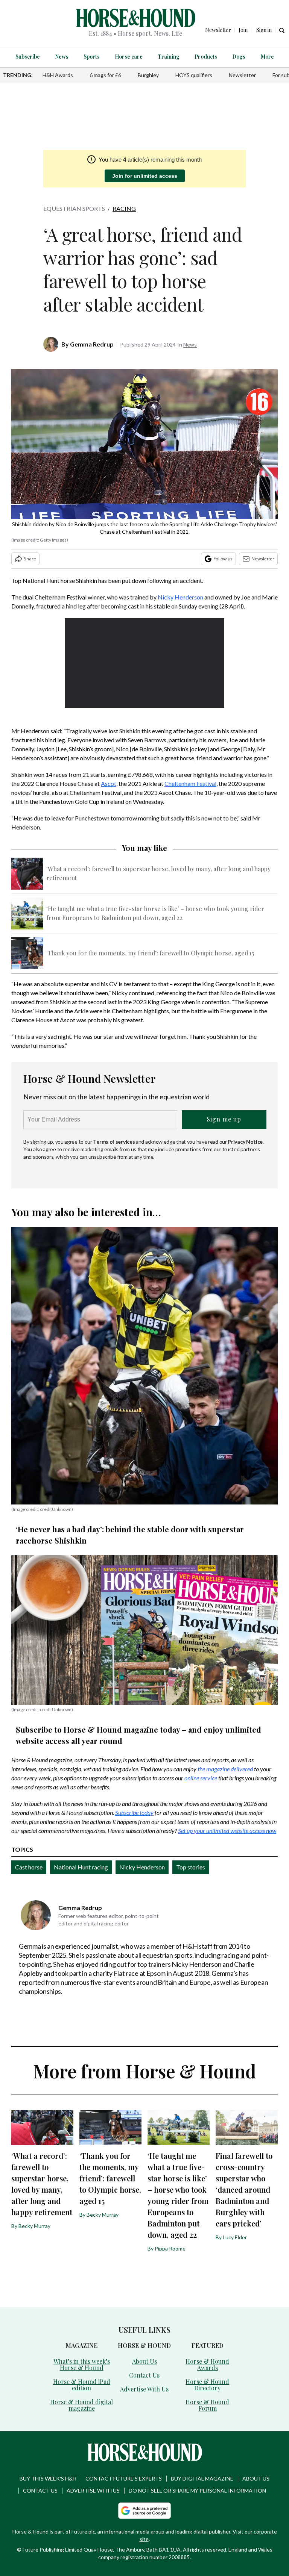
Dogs (239, 57)
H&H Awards (58, 75)
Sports (92, 57)
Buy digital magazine (202, 2478)
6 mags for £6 (105, 75)
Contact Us (144, 2375)
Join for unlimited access (145, 176)
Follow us (223, 559)
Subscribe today (134, 1812)
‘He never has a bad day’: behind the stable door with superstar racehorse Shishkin (130, 1535)
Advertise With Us (144, 2389)
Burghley (148, 75)
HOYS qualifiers (194, 75)
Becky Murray (34, 2226)
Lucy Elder (235, 2237)
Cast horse (29, 1867)
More (267, 57)
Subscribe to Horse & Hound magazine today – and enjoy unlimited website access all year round (138, 1735)
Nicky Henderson (180, 597)
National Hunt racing (81, 1867)
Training (169, 57)
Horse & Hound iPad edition (82, 2385)
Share (30, 559)
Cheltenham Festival (190, 783)
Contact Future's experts (124, 2478)
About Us (144, 2361)
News (62, 57)
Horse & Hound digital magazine (81, 2405)
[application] (145, 663)
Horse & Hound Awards (207, 2364)
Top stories (191, 1867)
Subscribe (28, 57)
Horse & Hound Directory (207, 2385)
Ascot (109, 783)
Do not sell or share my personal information (197, 2490)
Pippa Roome (170, 2248)
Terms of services (114, 1142)
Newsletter (242, 75)
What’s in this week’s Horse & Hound (82, 2364)
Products (206, 57)
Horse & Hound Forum (207, 2405)
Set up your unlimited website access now (227, 1831)
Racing (124, 208)
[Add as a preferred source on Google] (144, 2511)
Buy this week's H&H (48, 2478)
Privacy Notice (245, 1142)
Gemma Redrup (92, 344)
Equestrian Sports (74, 208)
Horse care (129, 57)
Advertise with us (93, 2490)
